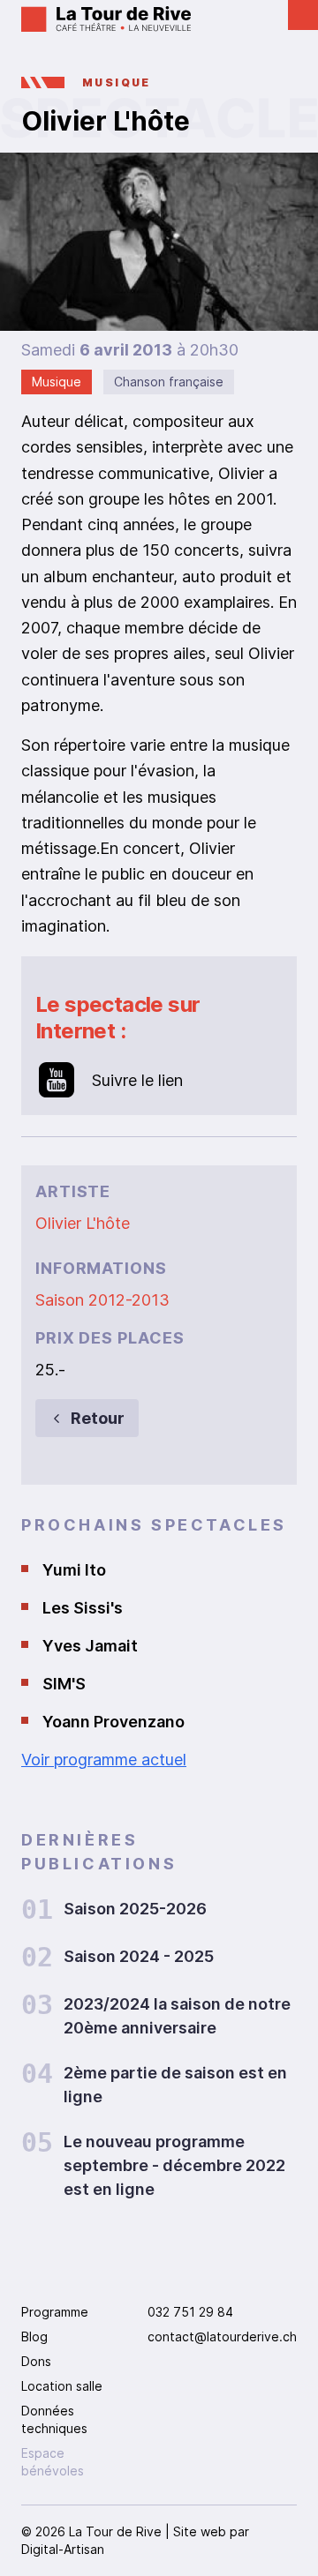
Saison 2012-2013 (102, 1300)
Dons (36, 2361)
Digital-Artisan (63, 2549)
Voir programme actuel (104, 1760)
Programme (55, 2312)
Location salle (62, 2386)
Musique (117, 82)
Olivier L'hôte (83, 1223)
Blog (34, 2336)
